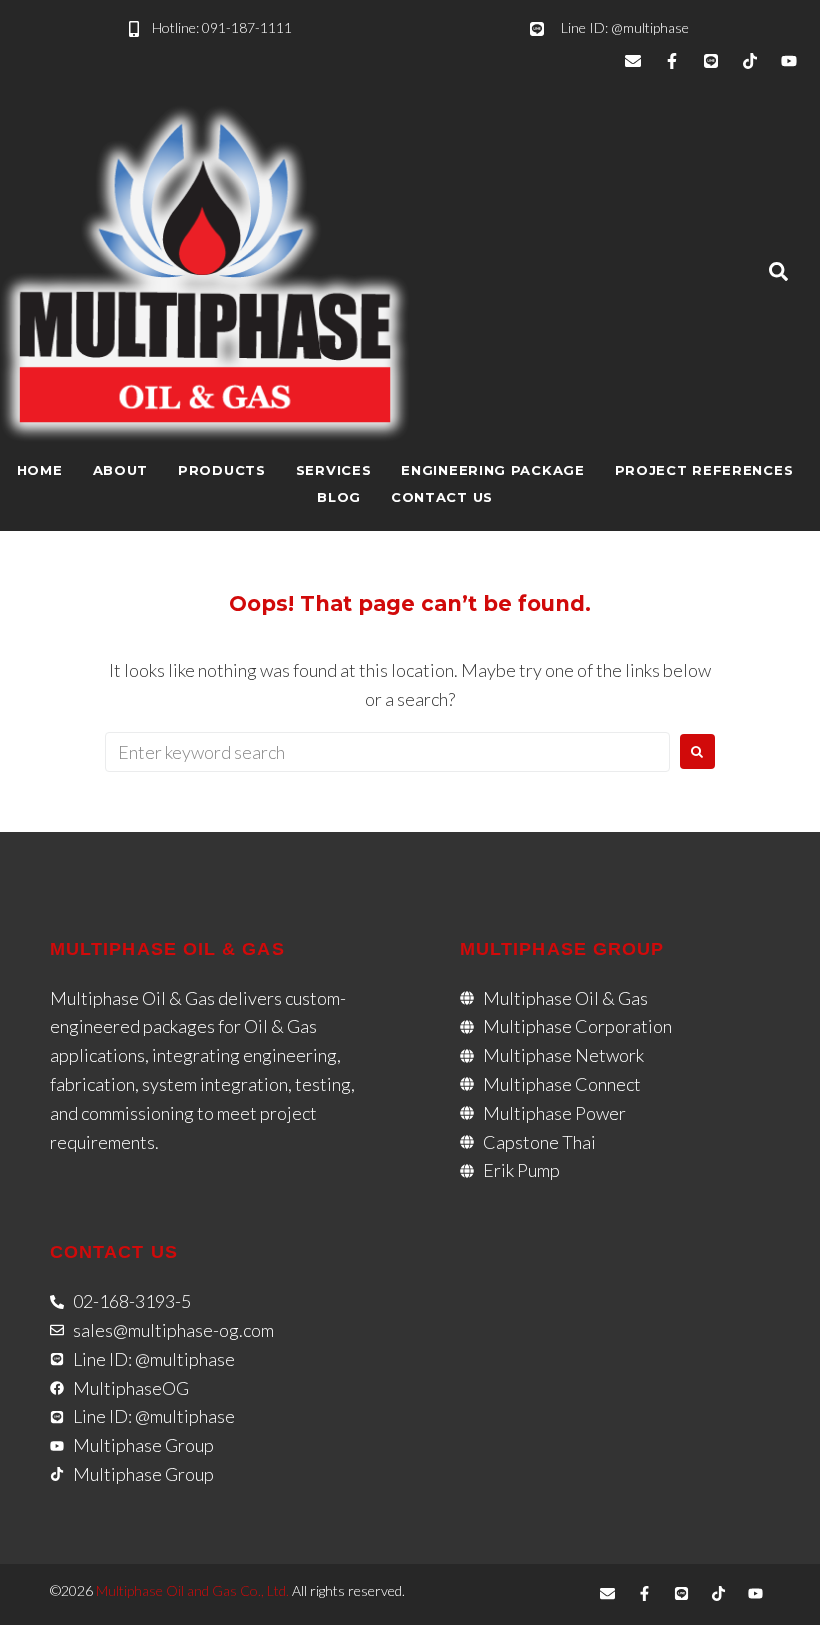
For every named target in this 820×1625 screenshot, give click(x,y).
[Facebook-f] (672, 61)
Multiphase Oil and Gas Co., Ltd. (192, 1590)
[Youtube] (789, 61)
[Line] (711, 61)
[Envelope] (633, 61)
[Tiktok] (750, 61)
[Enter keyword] (778, 273)
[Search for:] (387, 752)
